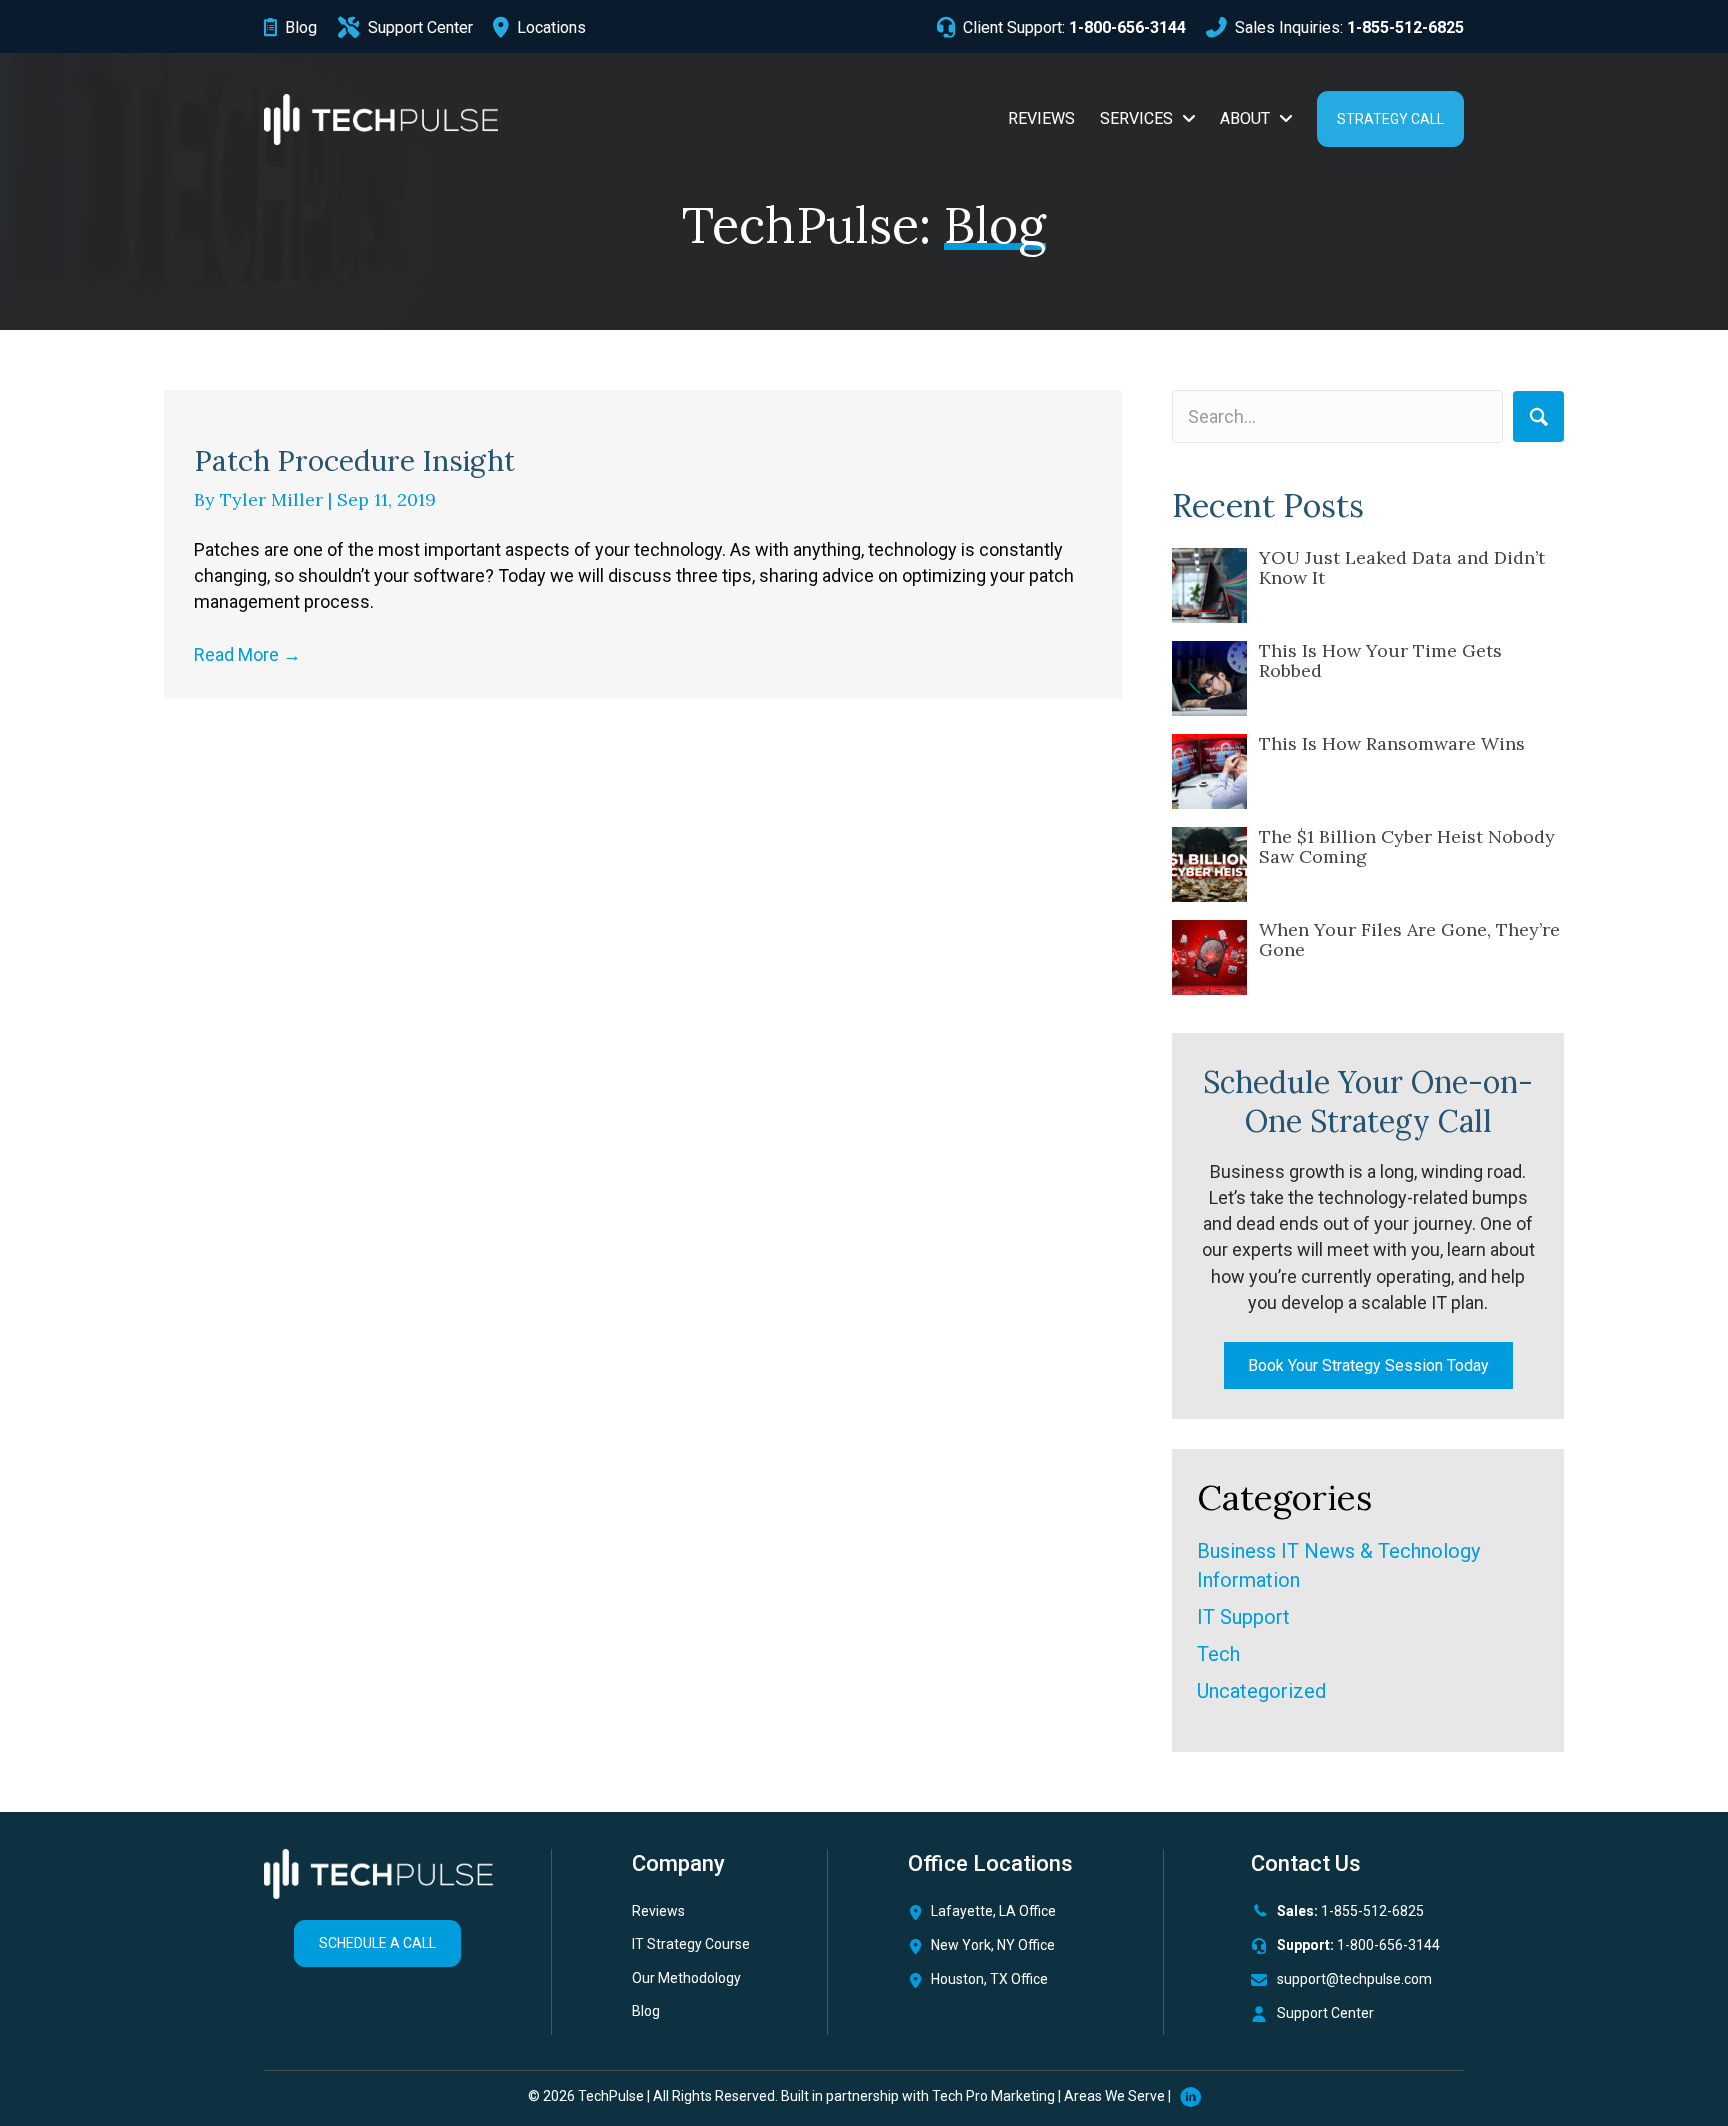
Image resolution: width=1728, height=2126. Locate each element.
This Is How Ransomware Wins (1392, 743)
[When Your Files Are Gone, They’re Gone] (1209, 957)
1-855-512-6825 (1372, 1911)
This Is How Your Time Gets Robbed (1380, 660)
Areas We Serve (1114, 2096)
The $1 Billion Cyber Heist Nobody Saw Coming (1407, 846)
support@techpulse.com (1354, 1979)
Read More (247, 654)
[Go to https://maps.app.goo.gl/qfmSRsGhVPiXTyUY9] (1010, 1916)
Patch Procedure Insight (354, 461)
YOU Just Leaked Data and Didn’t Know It (1402, 567)
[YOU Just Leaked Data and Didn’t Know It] (1209, 585)
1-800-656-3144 (1388, 1945)
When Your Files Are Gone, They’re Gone (1409, 939)
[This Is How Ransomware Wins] (1209, 771)
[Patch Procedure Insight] (643, 404)
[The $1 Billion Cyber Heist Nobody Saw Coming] (1209, 864)
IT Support (1243, 1617)
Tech (1218, 1654)
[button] (1538, 416)
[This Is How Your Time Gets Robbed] (1209, 678)
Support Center (1325, 2013)
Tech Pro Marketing (993, 2096)
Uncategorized (1261, 1691)
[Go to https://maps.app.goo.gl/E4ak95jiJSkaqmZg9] (1010, 1984)
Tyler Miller (274, 499)
